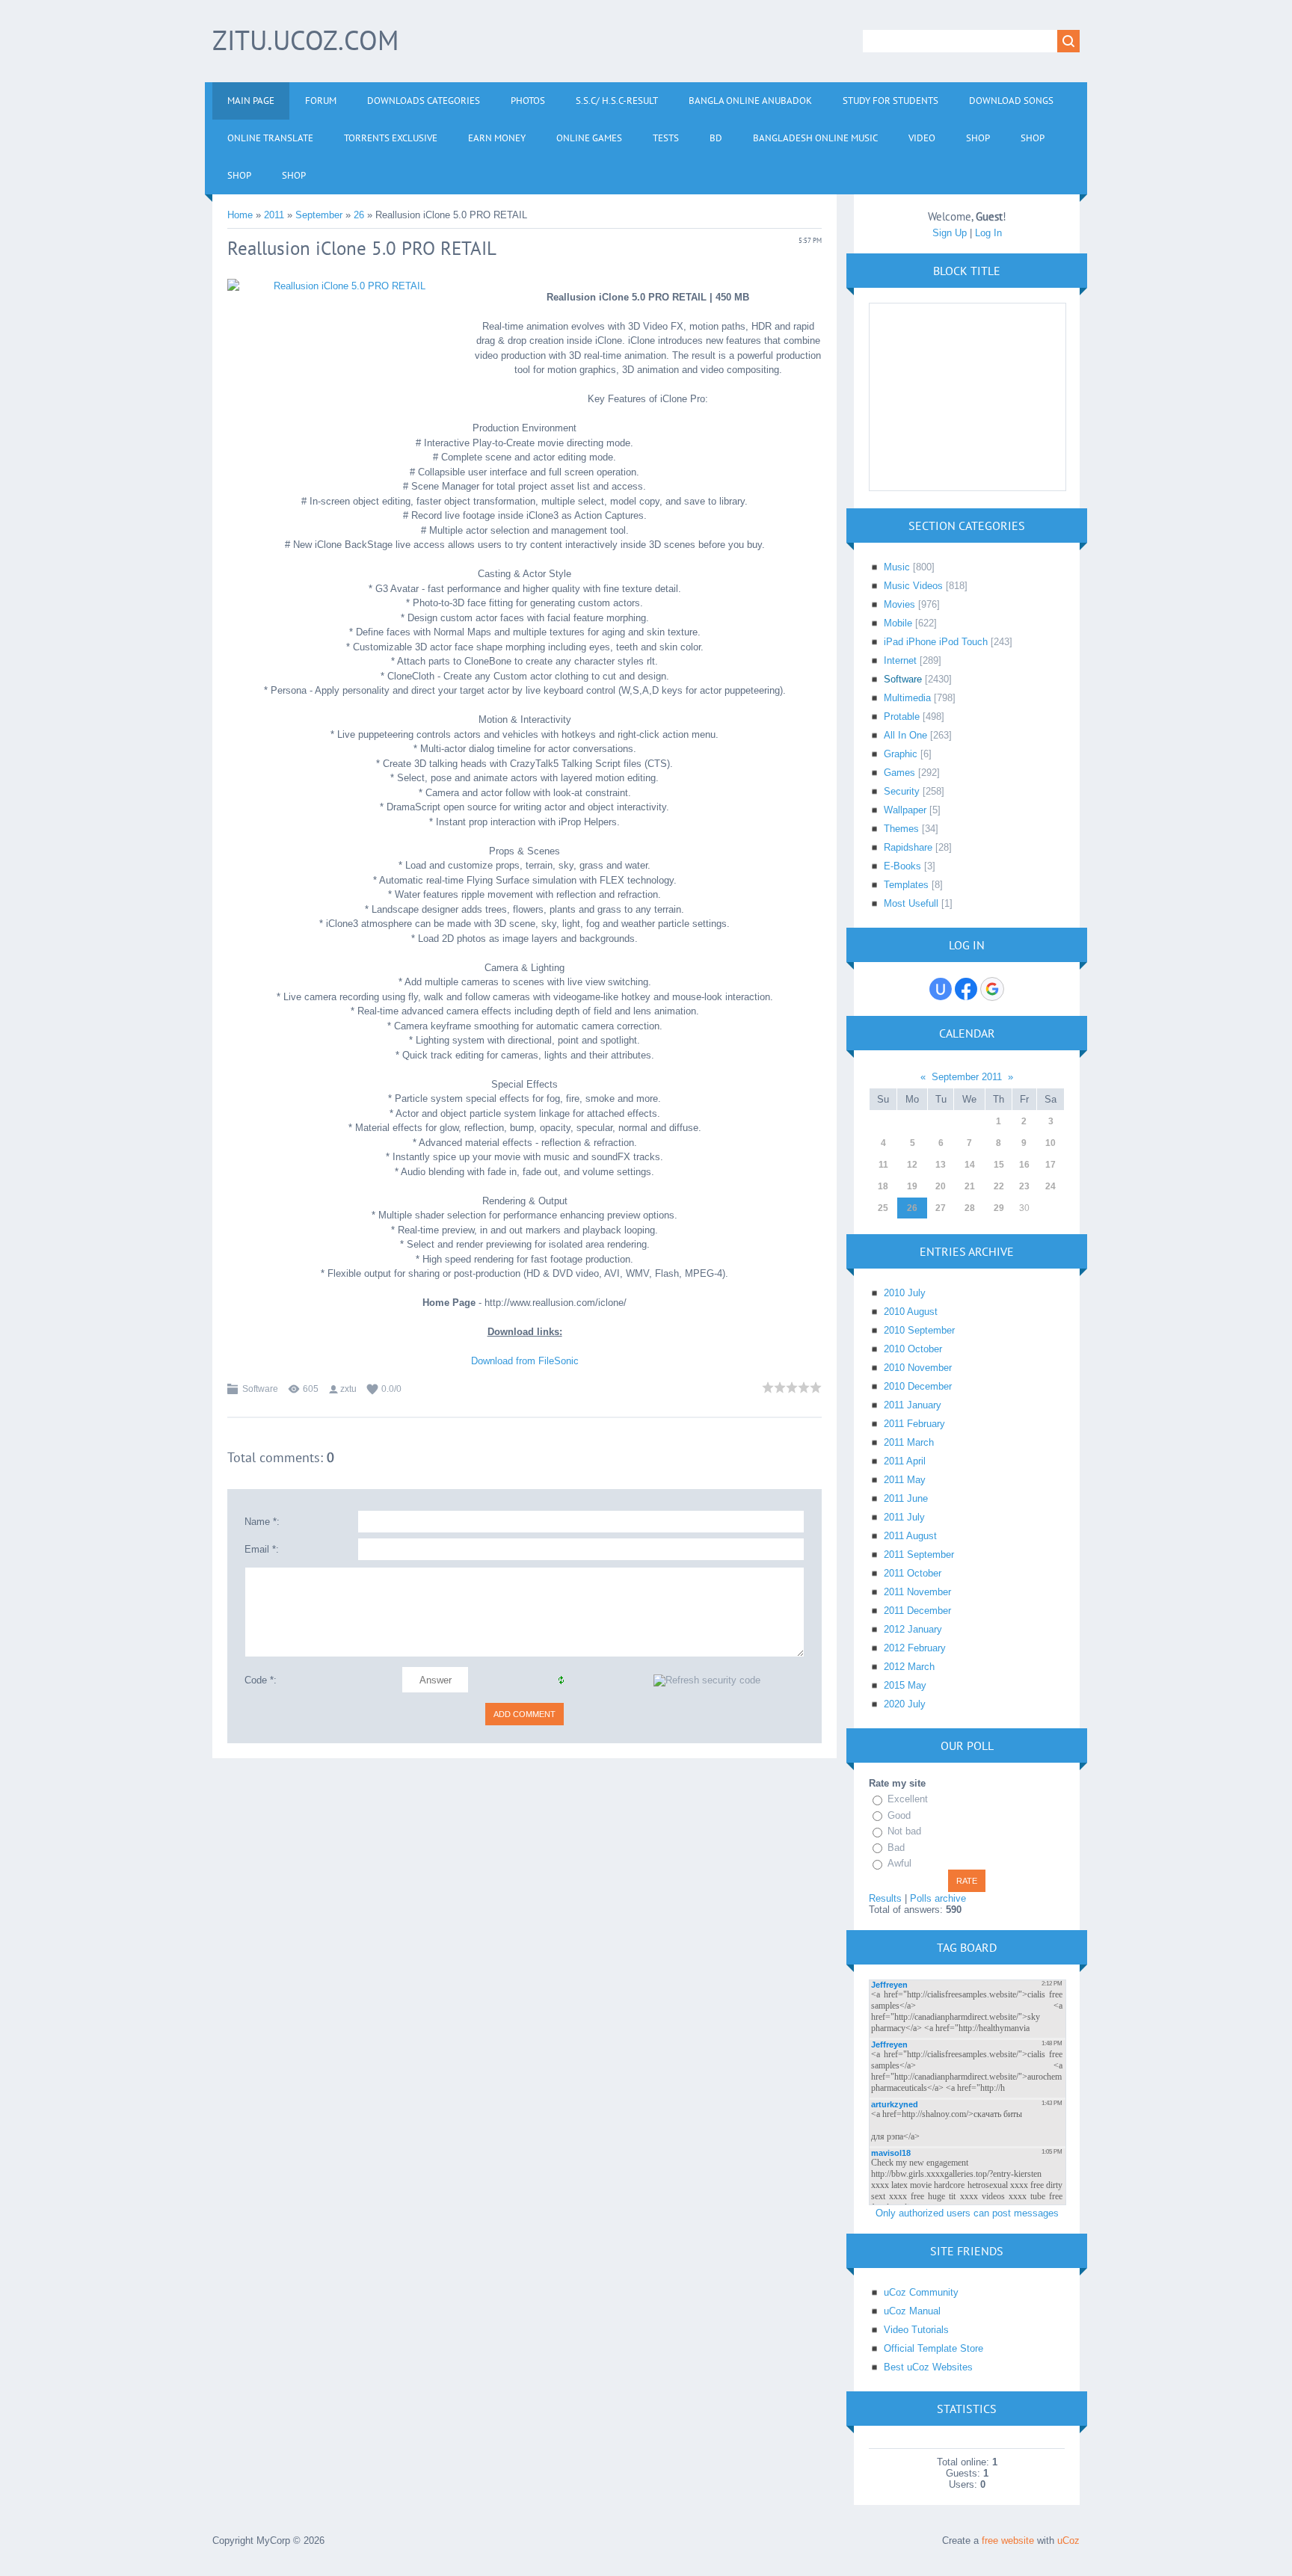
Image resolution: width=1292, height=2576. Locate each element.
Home (240, 215)
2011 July (904, 1517)
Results (885, 1898)
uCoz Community (921, 2292)
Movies (899, 604)
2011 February (914, 1424)
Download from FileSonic (525, 1361)
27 (941, 1208)
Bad (896, 1848)
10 (1050, 1143)
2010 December (918, 1386)
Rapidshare (908, 847)
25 (883, 1208)
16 (1024, 1165)
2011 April (905, 1461)
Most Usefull (911, 903)
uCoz (1068, 2540)
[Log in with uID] (941, 989)
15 (999, 1165)
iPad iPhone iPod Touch (936, 642)
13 (941, 1165)
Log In (988, 233)
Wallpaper (905, 810)
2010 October (913, 1349)
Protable (902, 717)
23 (1024, 1186)
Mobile (898, 623)
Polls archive (938, 1898)
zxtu (348, 1389)
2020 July (905, 1704)
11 (883, 1165)
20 (941, 1186)
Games (899, 773)
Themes (901, 829)
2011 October (913, 1573)
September (319, 215)
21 (970, 1186)
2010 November (918, 1368)
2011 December (917, 1611)
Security (902, 791)
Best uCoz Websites (928, 2367)
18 (883, 1186)
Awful (899, 1863)
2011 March (909, 1442)
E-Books (902, 866)
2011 (274, 215)
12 (912, 1165)
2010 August (911, 1312)
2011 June (906, 1498)
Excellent (908, 1799)
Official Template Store (933, 2348)
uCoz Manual (912, 2311)
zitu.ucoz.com (305, 40)
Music (897, 567)
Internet (900, 660)
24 (1050, 1186)
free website (1008, 2540)
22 (999, 1186)
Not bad (904, 1831)
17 (1050, 1165)
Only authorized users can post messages (967, 2213)
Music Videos (913, 586)
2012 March (909, 1667)
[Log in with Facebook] (966, 989)
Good (899, 1815)
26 (359, 215)
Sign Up (950, 233)
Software (260, 1389)
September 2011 (967, 1077)
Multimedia (907, 698)
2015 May (905, 1685)
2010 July (905, 1293)
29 (999, 1208)
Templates (906, 885)
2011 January (913, 1405)
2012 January (913, 1629)
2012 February (915, 1648)
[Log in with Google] (992, 989)
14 (970, 1165)
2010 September (919, 1330)
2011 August (910, 1536)
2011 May (905, 1480)
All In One (905, 735)
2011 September (919, 1554)
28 (970, 1208)
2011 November (917, 1592)
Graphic (901, 754)
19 (912, 1186)
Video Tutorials (916, 2330)
